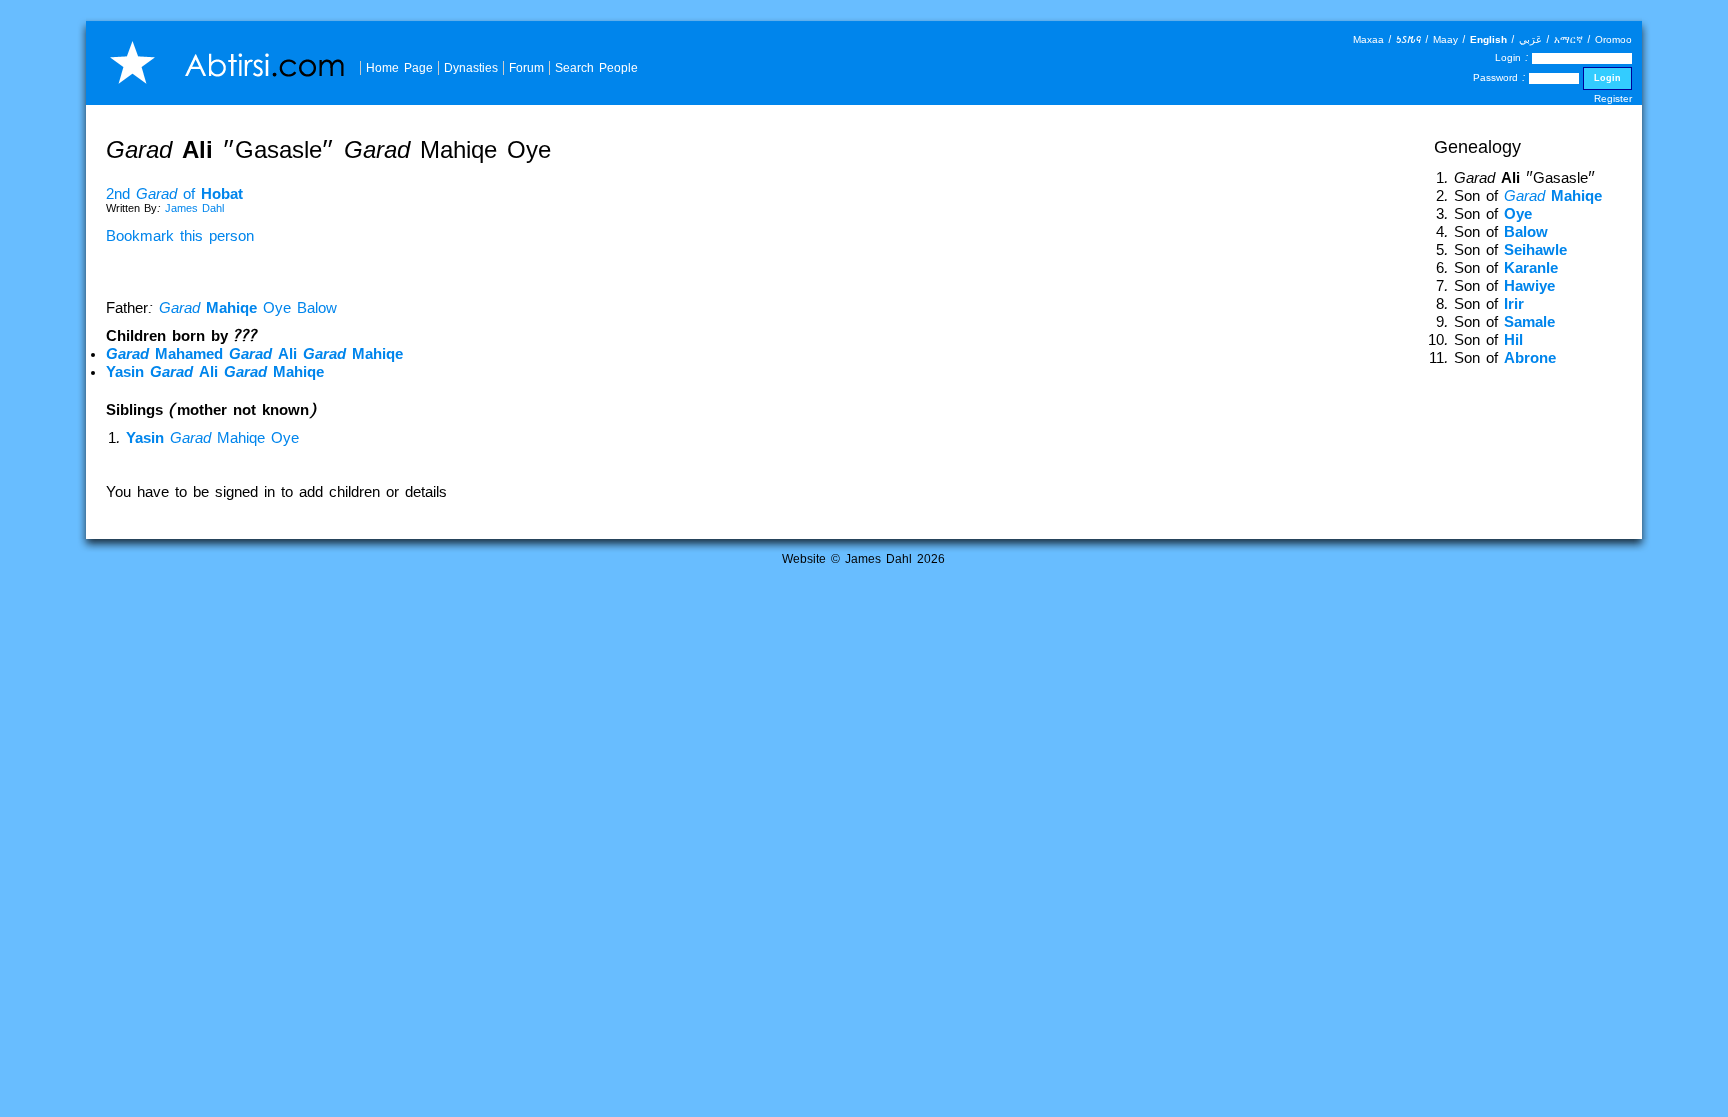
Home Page (399, 67)
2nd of (174, 194)
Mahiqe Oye (212, 438)
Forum (526, 67)
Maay (1445, 39)
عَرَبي (1530, 39)
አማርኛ (1568, 39)
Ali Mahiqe (254, 354)
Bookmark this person (180, 236)
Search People (596, 67)
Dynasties (471, 67)
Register (1613, 98)
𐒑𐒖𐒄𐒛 (1408, 39)
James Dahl (194, 208)
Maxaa (1368, 39)
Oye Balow (248, 308)
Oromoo (1613, 39)
